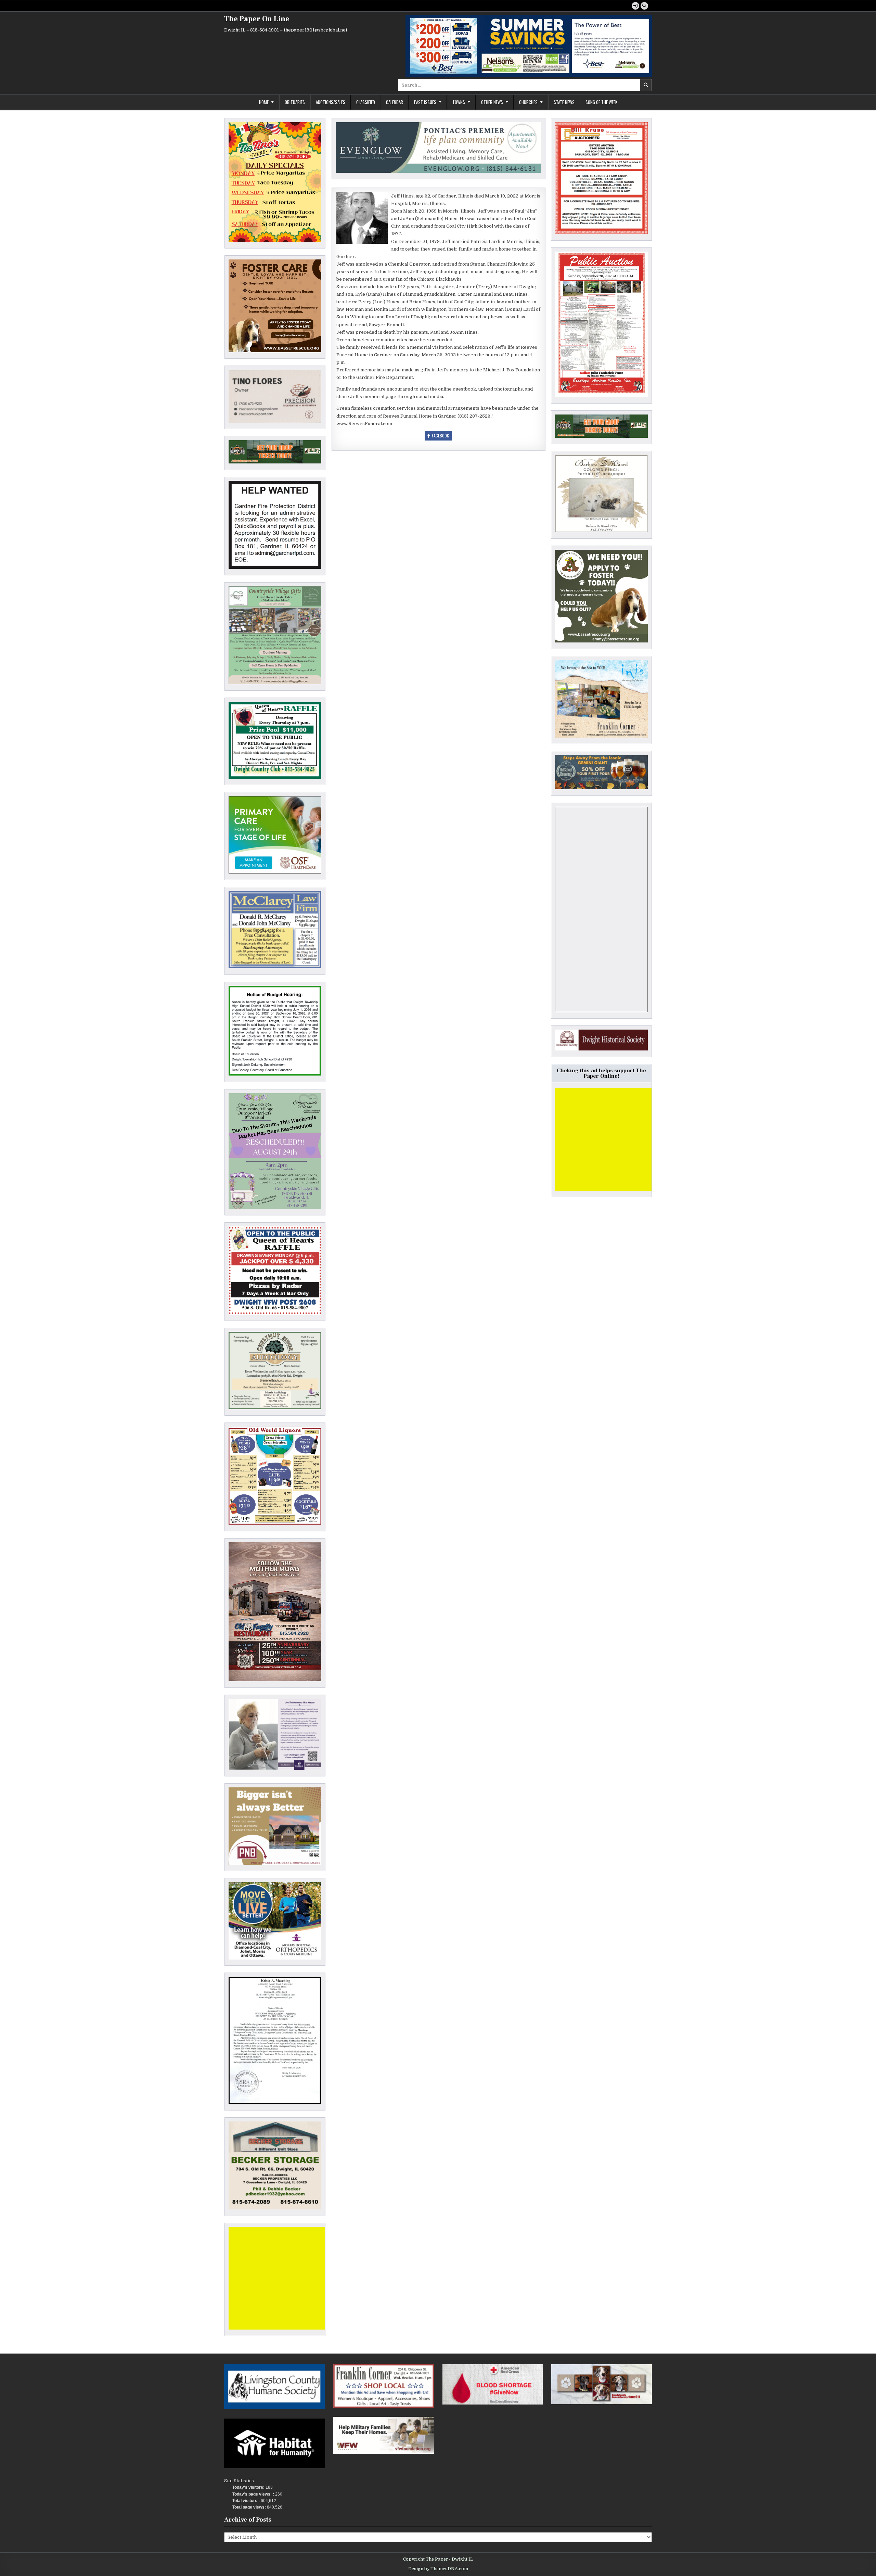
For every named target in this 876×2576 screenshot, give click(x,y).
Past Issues (425, 102)
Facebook (440, 436)
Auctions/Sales (331, 102)
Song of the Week (601, 102)
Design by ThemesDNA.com (438, 2569)
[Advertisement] (280, 2278)
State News (564, 102)
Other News (492, 102)
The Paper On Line (257, 19)
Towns (459, 102)
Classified (366, 102)
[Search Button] (644, 6)
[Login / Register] (635, 6)
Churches (528, 102)
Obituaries (295, 102)
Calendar (395, 102)
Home (264, 102)
